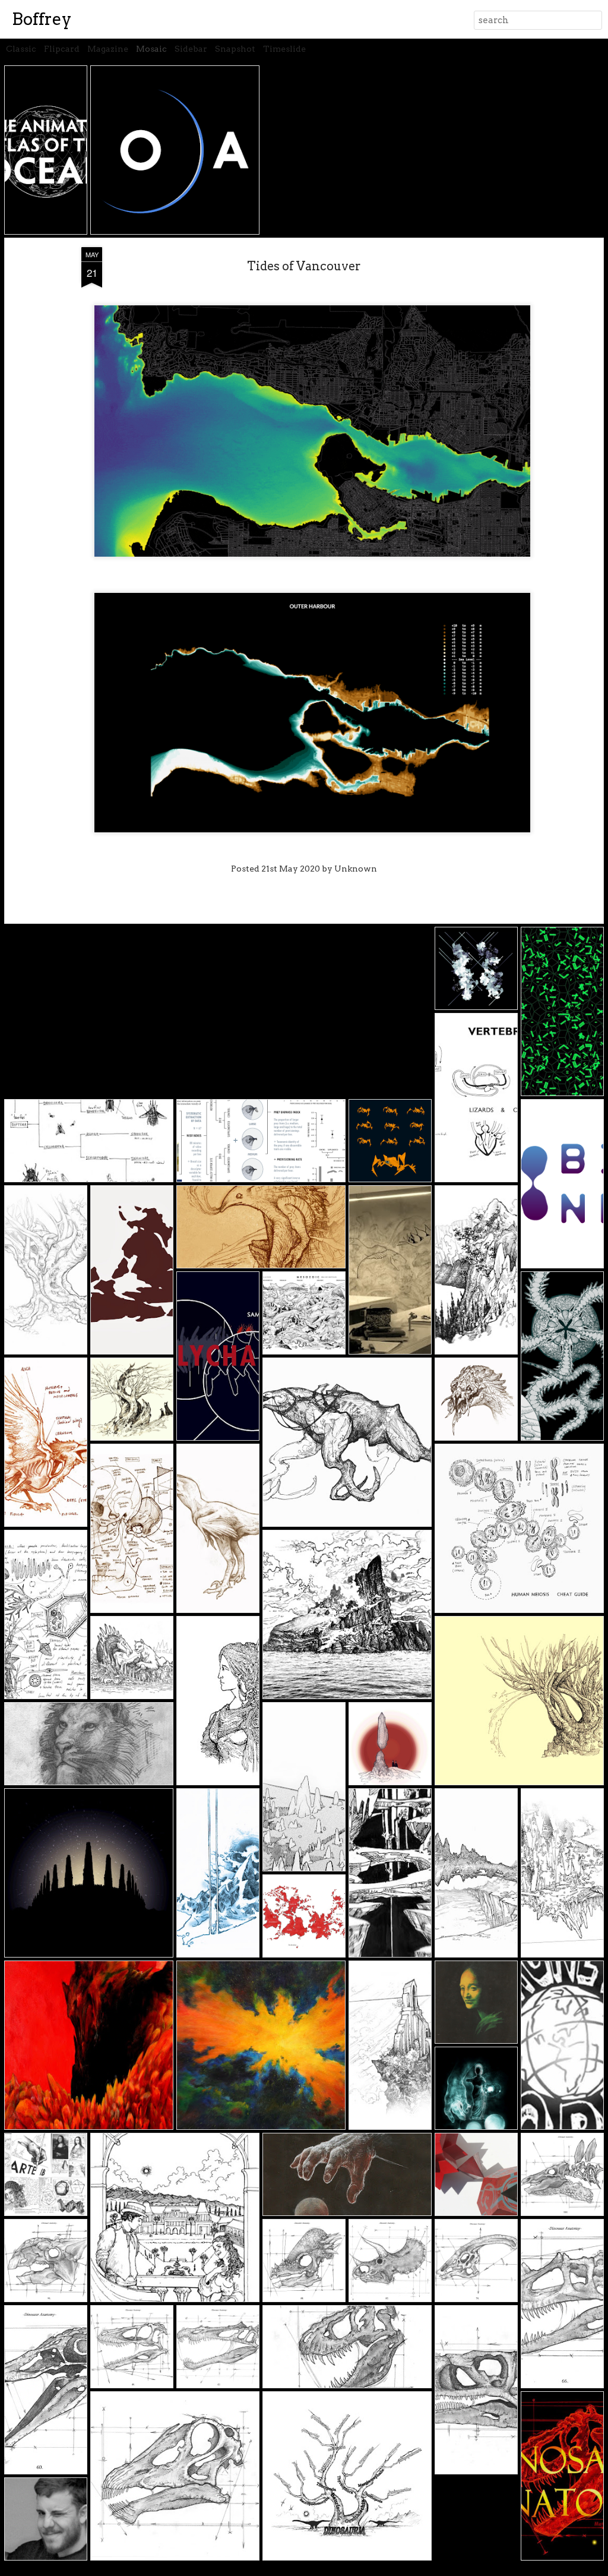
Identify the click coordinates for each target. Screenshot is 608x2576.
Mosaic (151, 49)
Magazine (108, 49)
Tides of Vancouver (304, 266)
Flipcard (62, 49)
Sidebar (191, 49)
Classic (21, 49)
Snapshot (235, 49)
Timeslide (284, 49)
